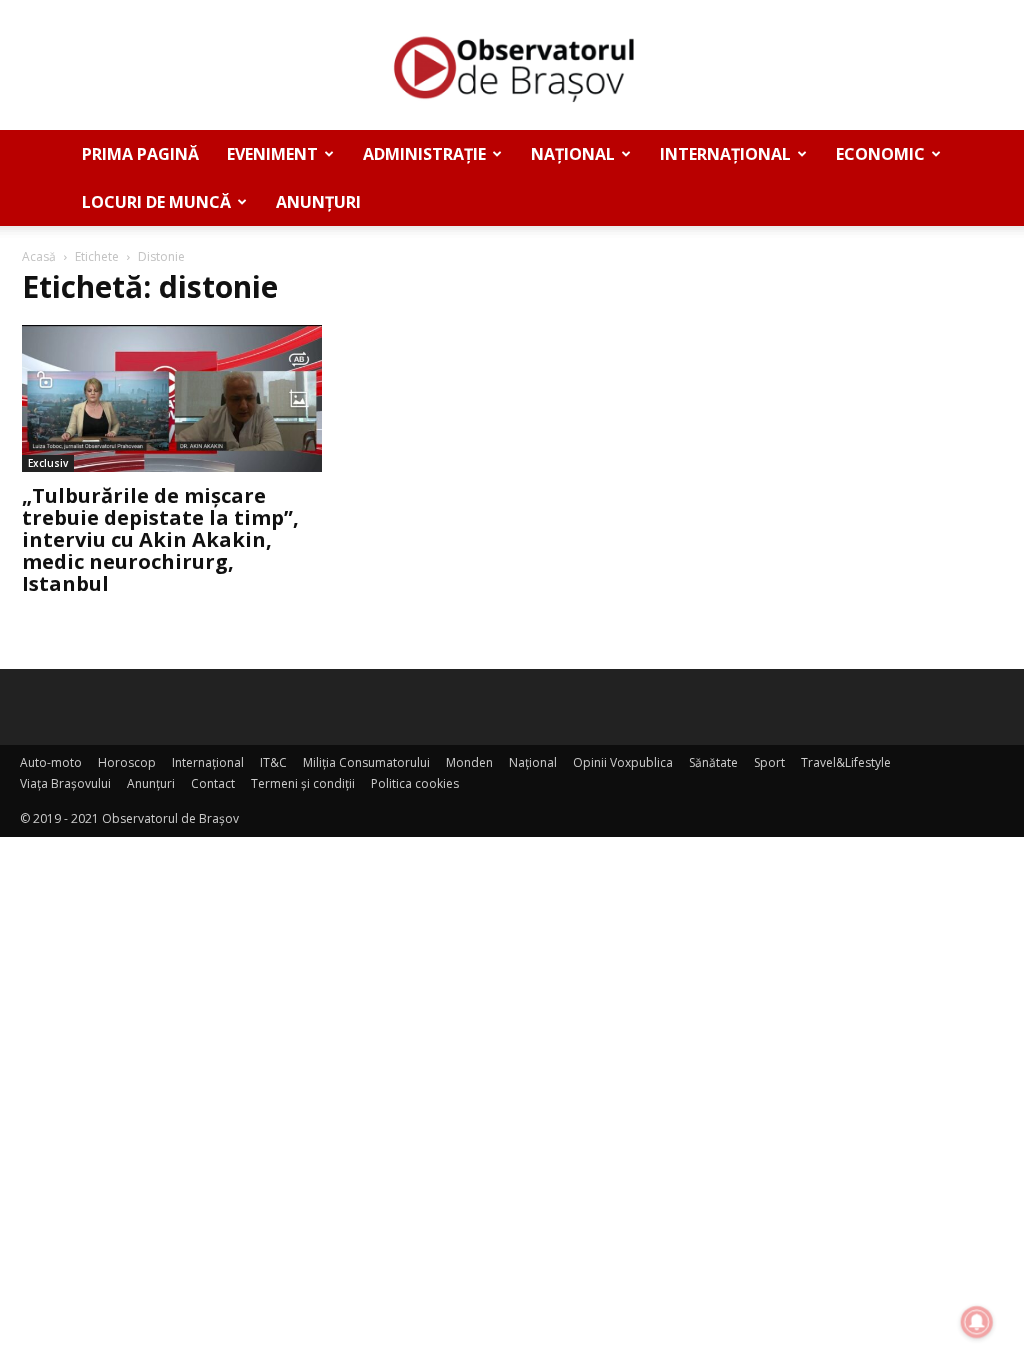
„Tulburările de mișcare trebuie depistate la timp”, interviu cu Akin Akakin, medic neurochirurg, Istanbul (160, 539)
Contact (213, 783)
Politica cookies (415, 783)
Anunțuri (318, 202)
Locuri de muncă (156, 202)
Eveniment (272, 154)
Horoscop (127, 762)
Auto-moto (51, 762)
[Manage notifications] (977, 1322)
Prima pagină (140, 154)
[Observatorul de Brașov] (512, 66)
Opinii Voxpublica (623, 762)
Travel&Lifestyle (846, 762)
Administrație (424, 154)
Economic (880, 154)
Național (573, 154)
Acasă (39, 256)
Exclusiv (48, 463)
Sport (769, 762)
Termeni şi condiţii (303, 783)
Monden (469, 762)
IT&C (273, 762)
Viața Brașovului (65, 783)
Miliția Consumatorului (366, 762)
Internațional (725, 154)
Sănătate (713, 762)
